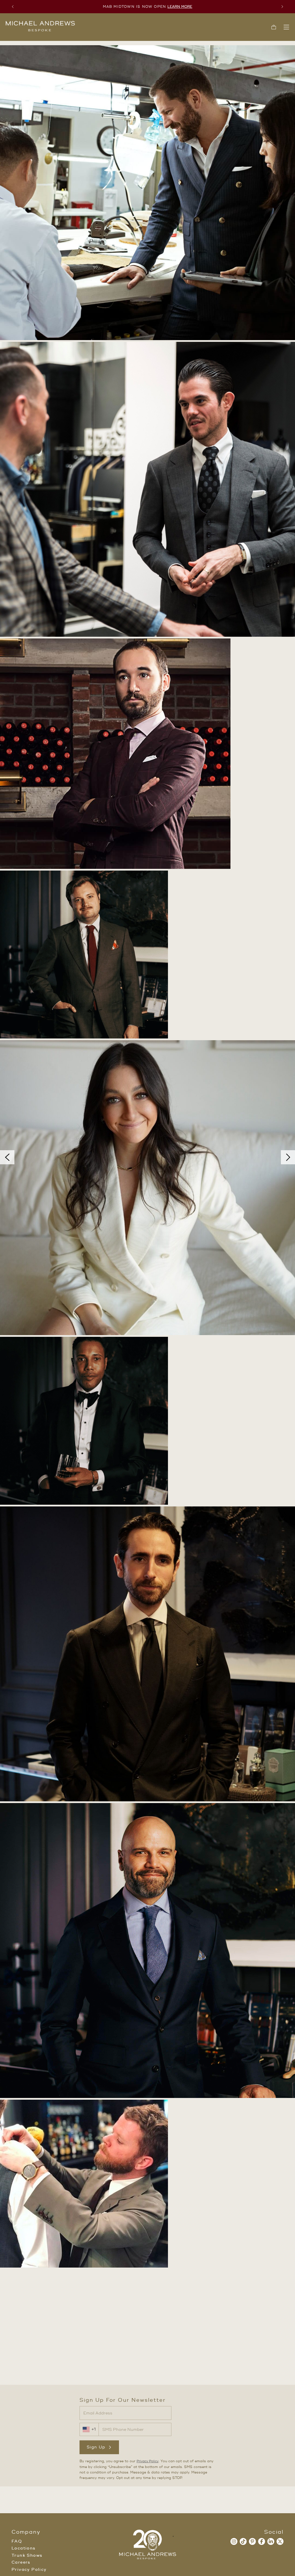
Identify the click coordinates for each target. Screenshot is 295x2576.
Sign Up (96, 2447)
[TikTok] (243, 2541)
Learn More (180, 7)
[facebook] (262, 2541)
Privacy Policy (147, 2461)
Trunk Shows (27, 2556)
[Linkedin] (271, 2541)
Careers (21, 2562)
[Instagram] (234, 2541)
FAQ (17, 2541)
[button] (274, 27)
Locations (24, 2548)
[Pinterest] (252, 2541)
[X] (280, 2541)
